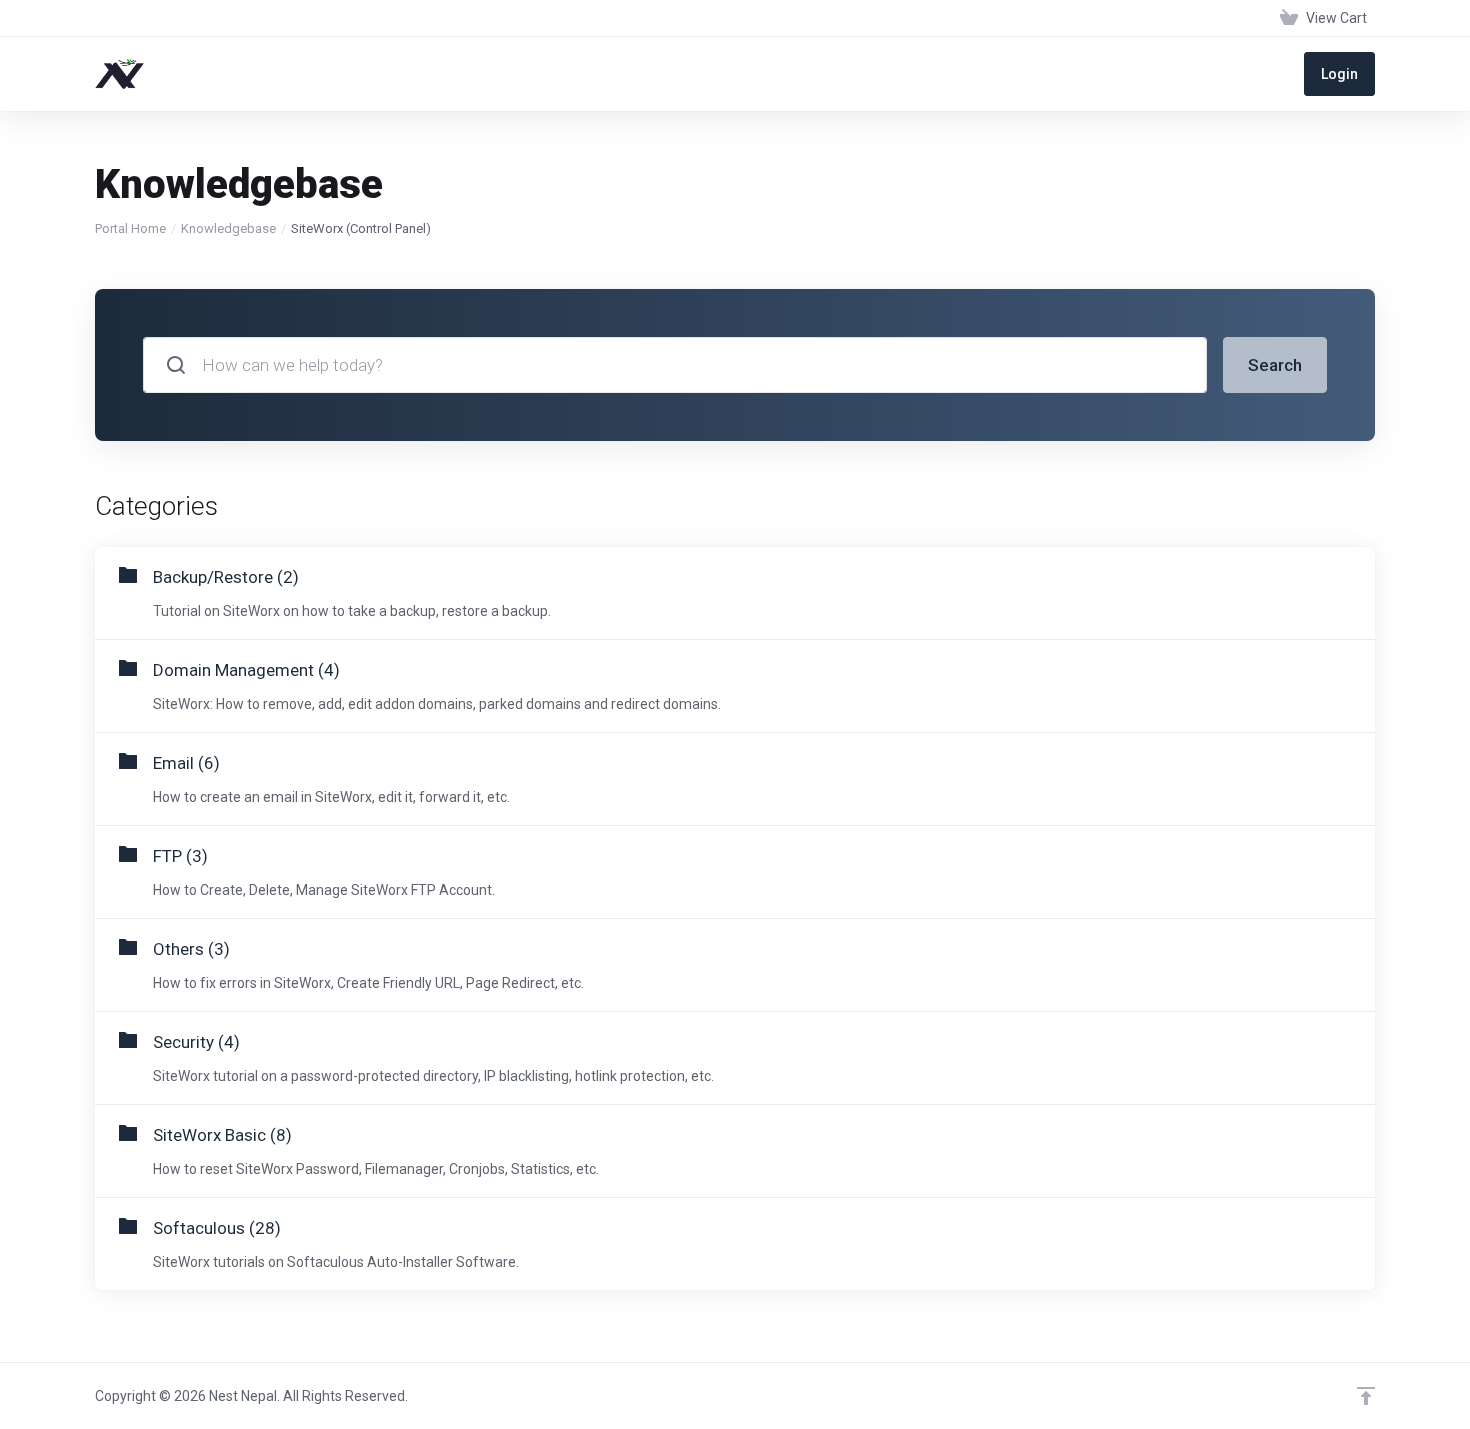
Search (1275, 365)
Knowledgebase (228, 228)
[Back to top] (1366, 1396)
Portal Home (130, 228)
